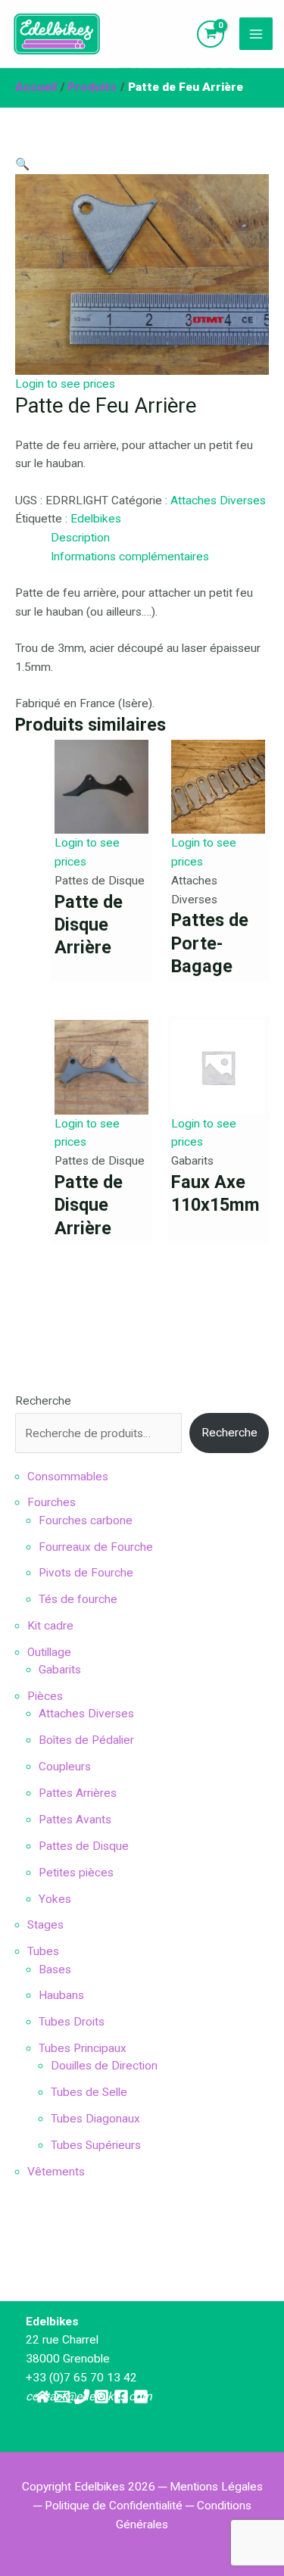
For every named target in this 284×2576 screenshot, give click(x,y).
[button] (22, 164)
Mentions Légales (216, 2487)
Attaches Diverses (218, 501)
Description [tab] (80, 538)
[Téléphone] (82, 2397)
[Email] (62, 2397)
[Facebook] (121, 2397)
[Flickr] (141, 2397)
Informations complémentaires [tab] (130, 557)
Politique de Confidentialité (114, 2506)
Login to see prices (65, 384)
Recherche (43, 1401)
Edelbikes (96, 519)
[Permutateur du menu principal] (256, 34)
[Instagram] (101, 2397)
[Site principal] (42, 2397)
